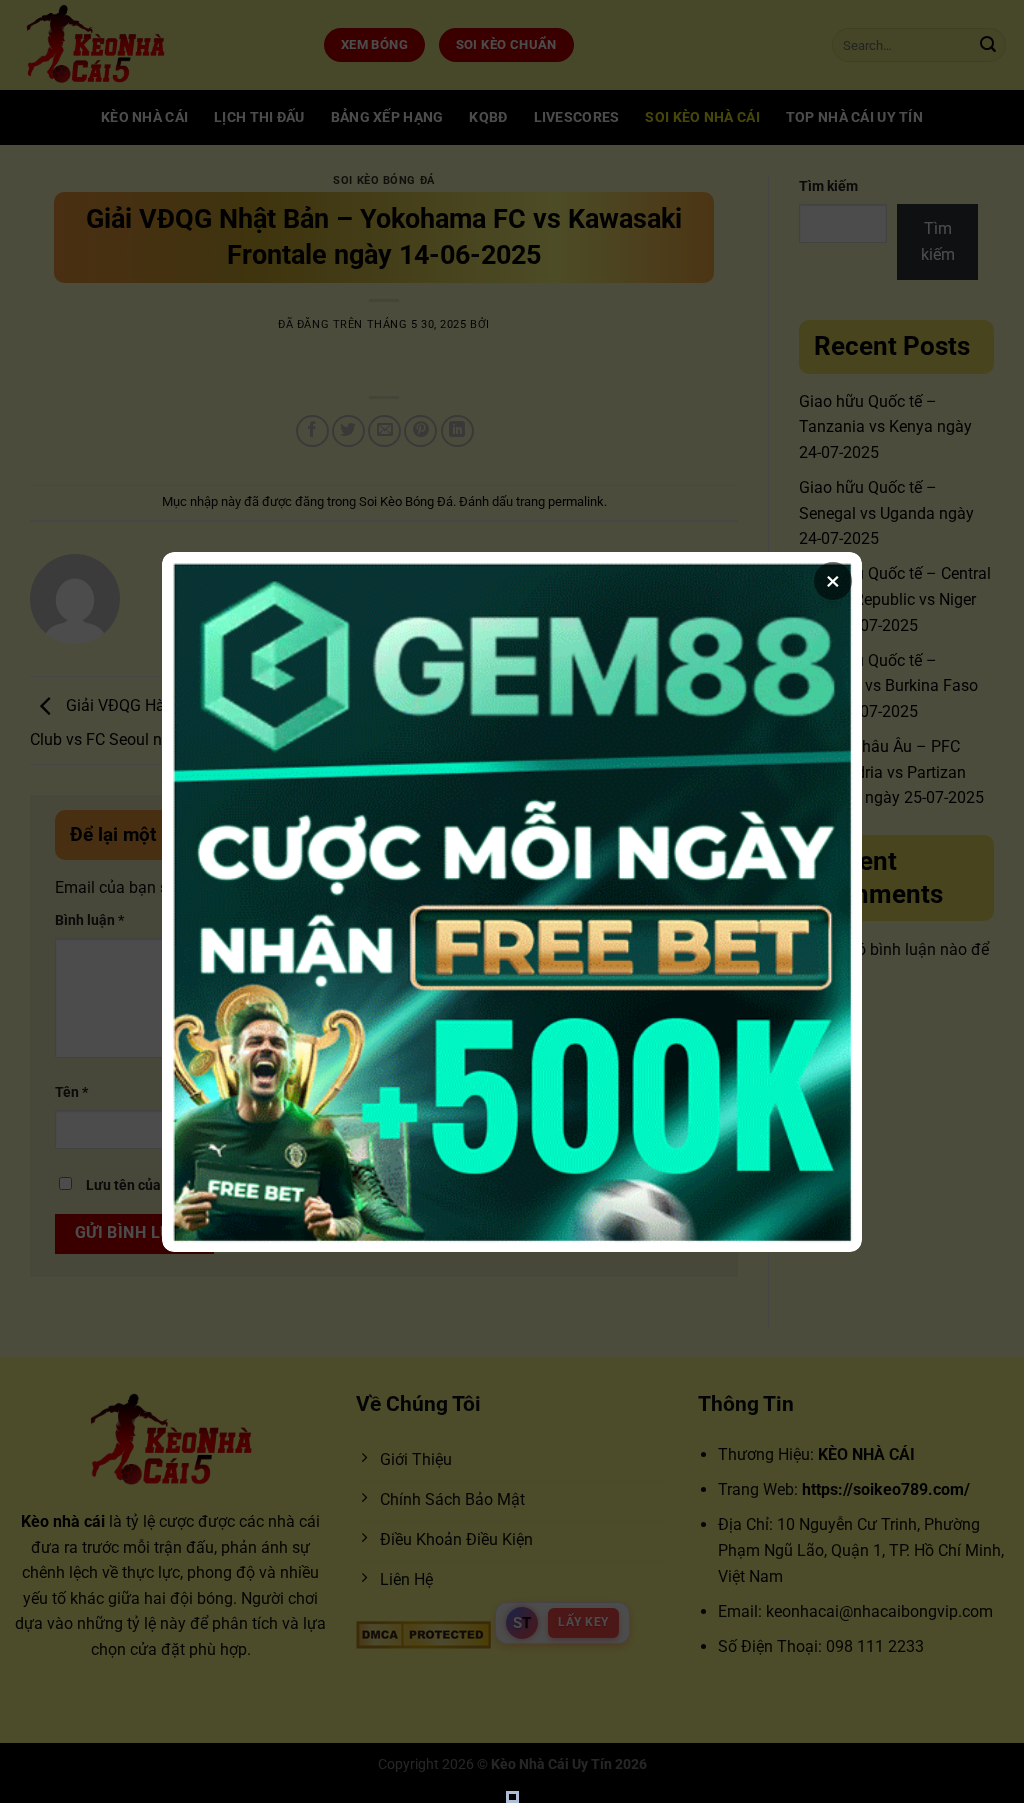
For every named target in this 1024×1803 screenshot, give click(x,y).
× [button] (833, 581)
